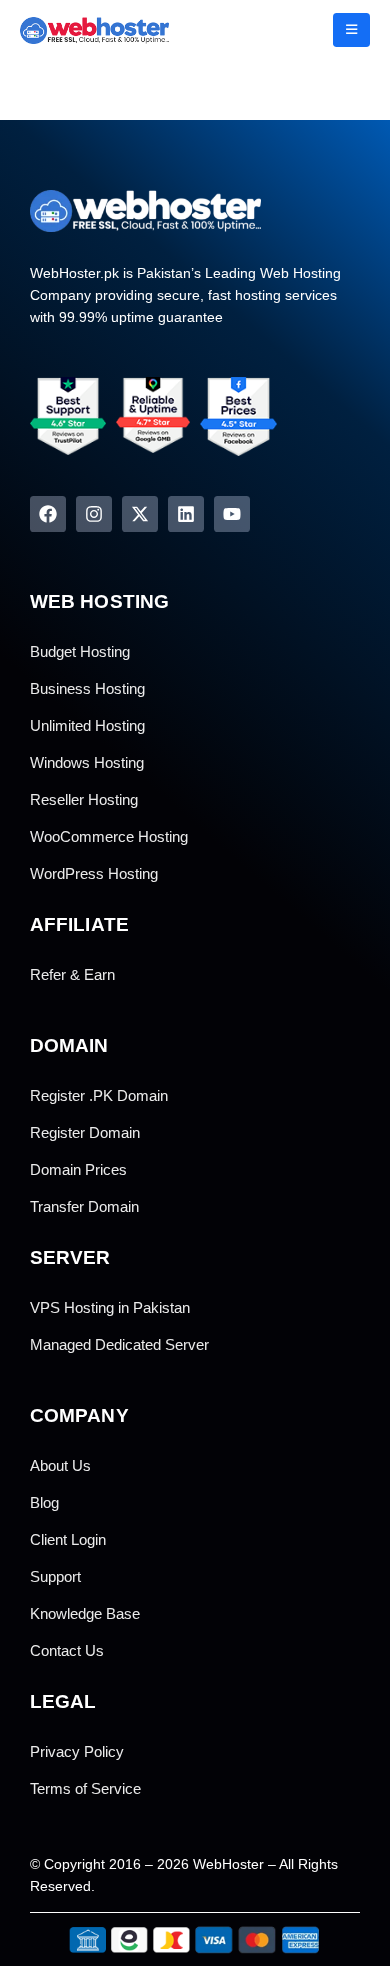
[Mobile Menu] (351, 30)
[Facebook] (48, 514)
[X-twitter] (140, 514)
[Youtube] (232, 514)
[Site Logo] (75, 30)
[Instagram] (94, 514)
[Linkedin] (186, 514)
